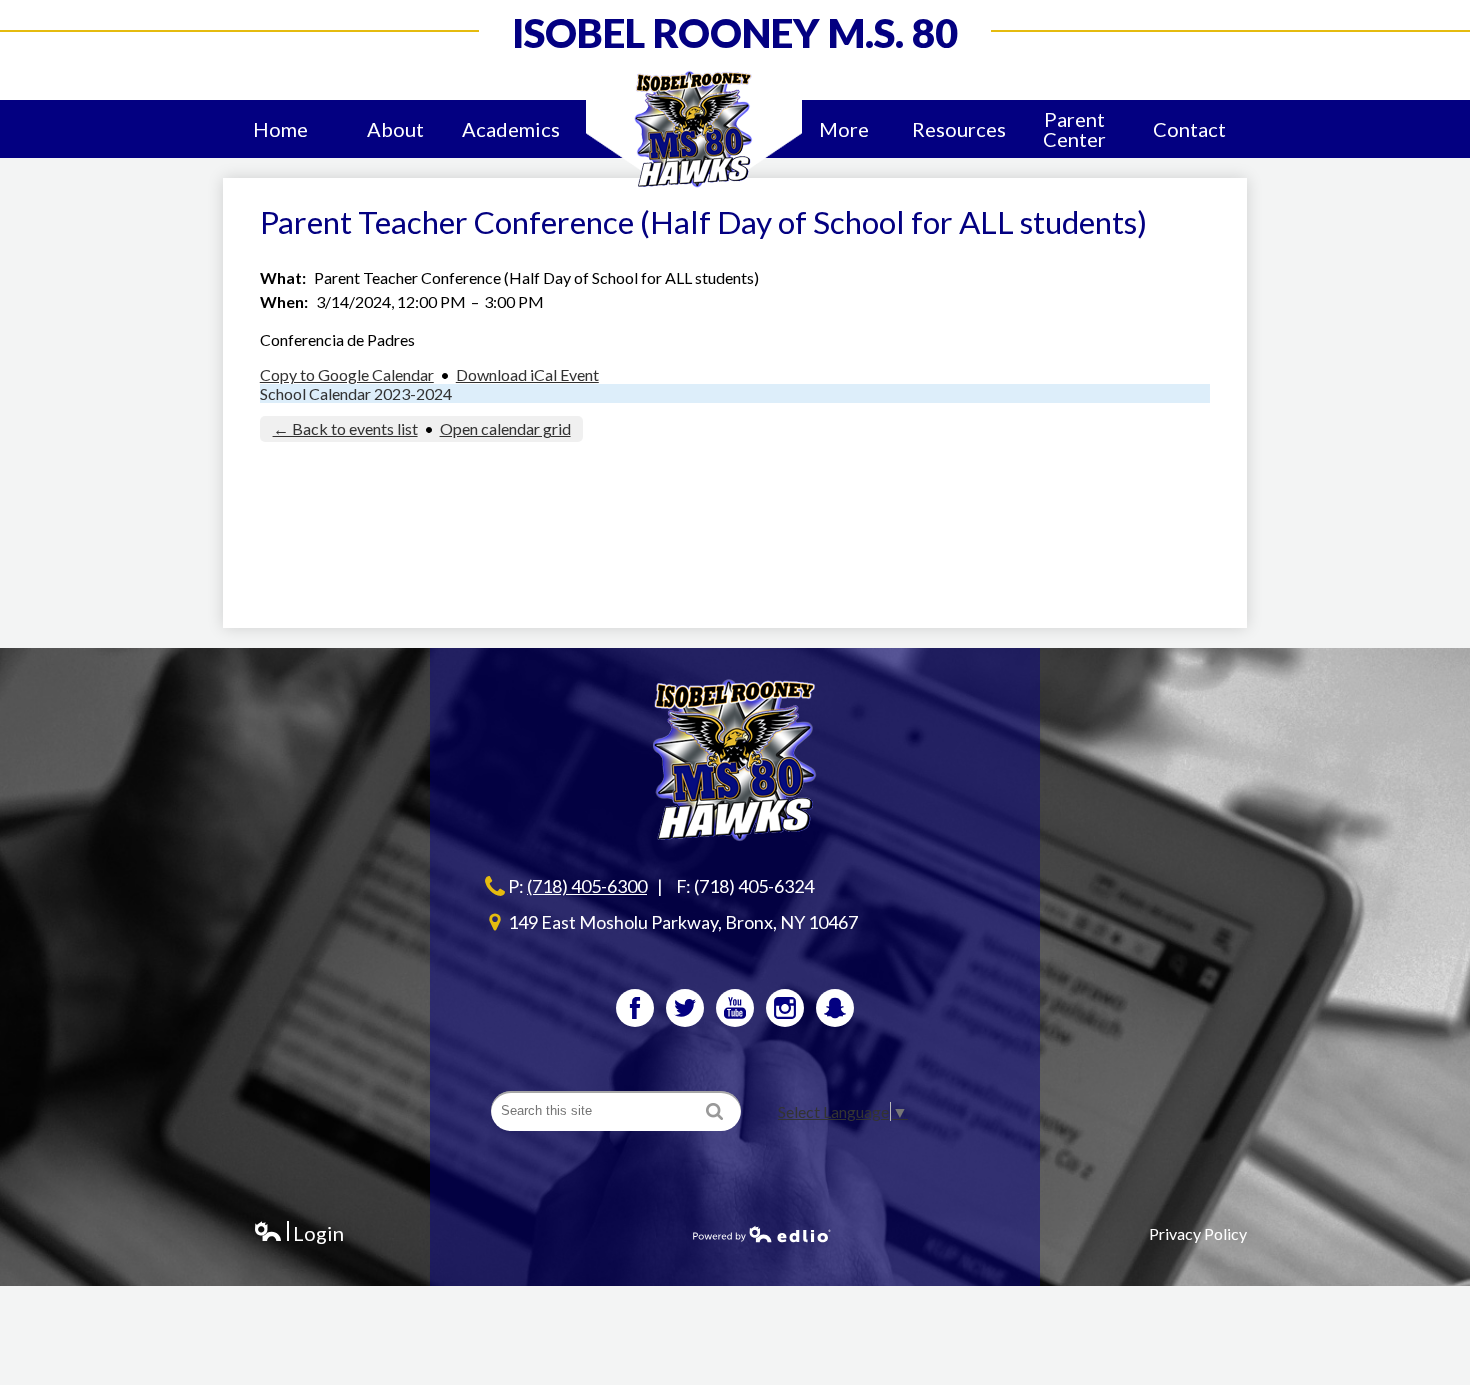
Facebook (635, 1008)
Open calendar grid (505, 428)
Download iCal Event (527, 374)
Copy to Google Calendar (347, 374)
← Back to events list (345, 428)
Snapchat (835, 1008)
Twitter (685, 1008)
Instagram (785, 1008)
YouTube (735, 1008)
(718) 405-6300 (587, 886)
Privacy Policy (1198, 1233)
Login (298, 1233)
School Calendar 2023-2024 (356, 393)
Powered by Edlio (762, 1234)
